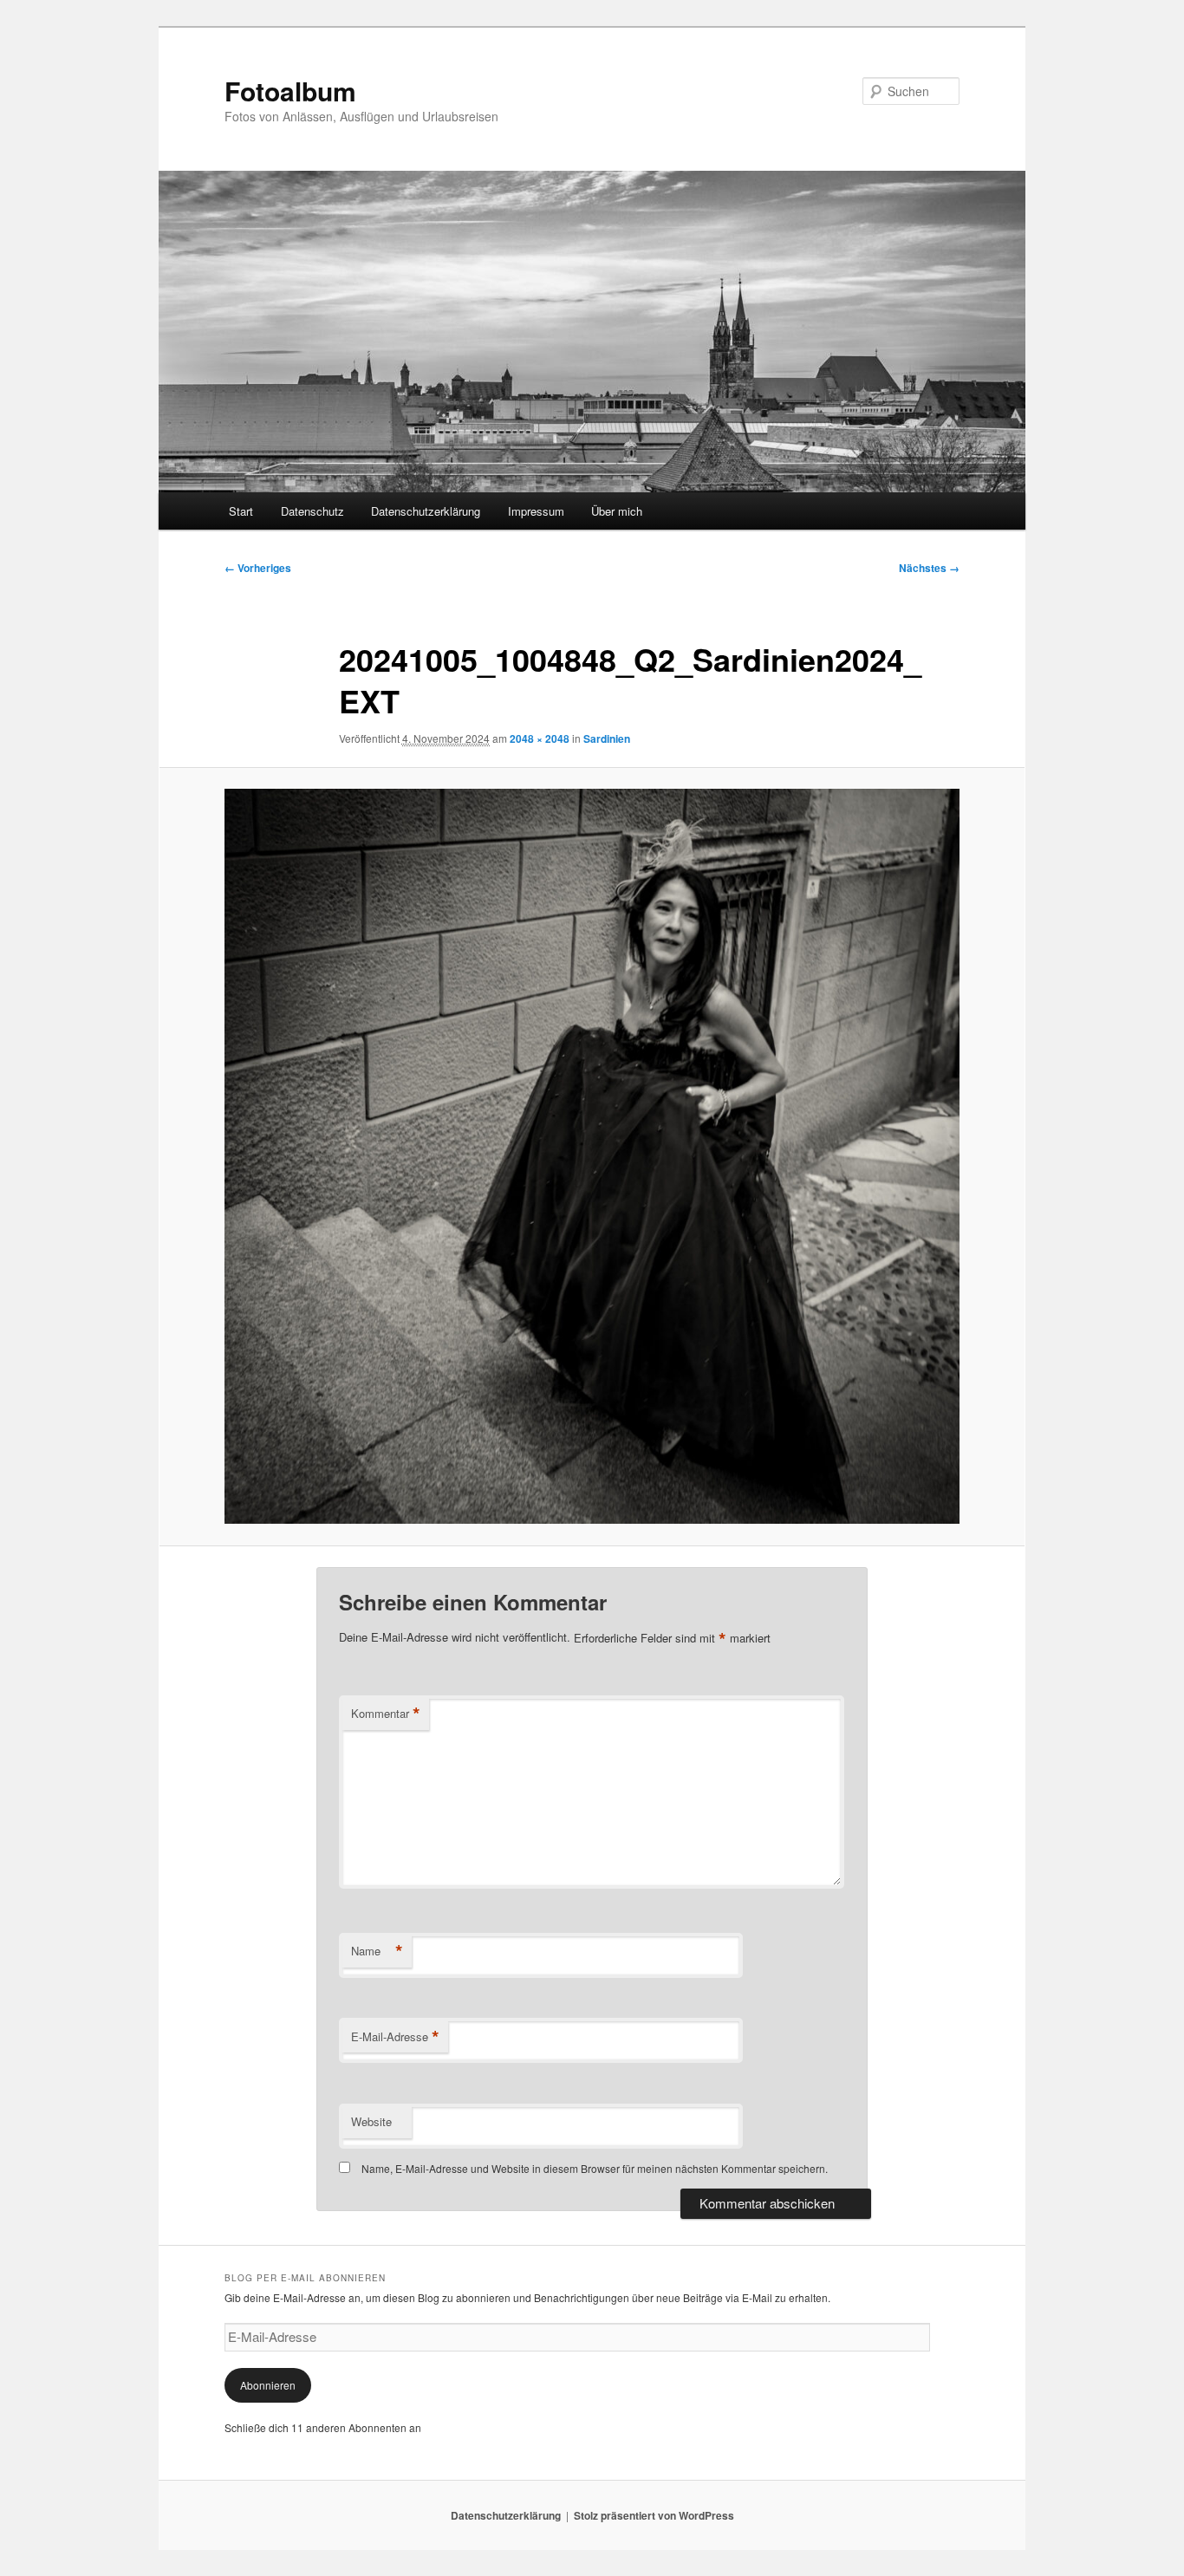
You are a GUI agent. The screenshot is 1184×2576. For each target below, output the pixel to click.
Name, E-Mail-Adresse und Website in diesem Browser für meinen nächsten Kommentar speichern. (595, 2168)
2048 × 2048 (540, 738)
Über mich (617, 511)
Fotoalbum (290, 91)
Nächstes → (929, 568)
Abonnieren (268, 2385)
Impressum (536, 511)
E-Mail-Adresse (395, 2037)
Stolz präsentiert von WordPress (654, 2515)
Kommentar (386, 1714)
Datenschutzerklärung (426, 511)
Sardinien (607, 738)
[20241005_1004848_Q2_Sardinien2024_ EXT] (592, 1156)
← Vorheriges (258, 568)
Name (377, 1951)
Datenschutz (312, 511)
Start (241, 511)
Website (371, 2121)
